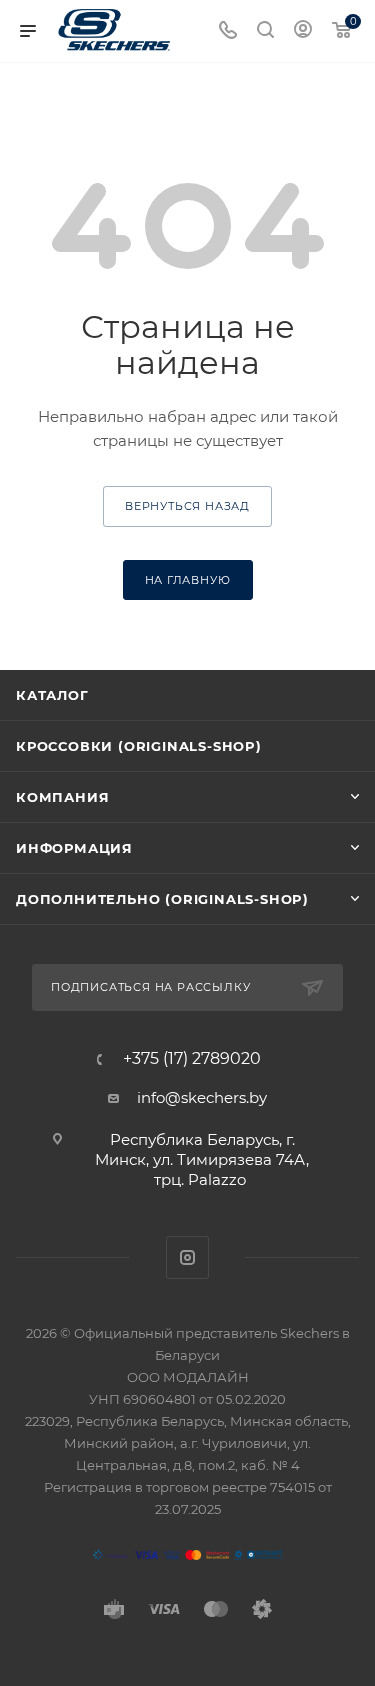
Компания (62, 797)
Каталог (52, 695)
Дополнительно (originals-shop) (162, 899)
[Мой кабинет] (303, 31)
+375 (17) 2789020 (192, 1059)
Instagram (187, 1257)
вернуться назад (187, 506)
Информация (74, 848)
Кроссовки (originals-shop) (139, 746)
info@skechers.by (202, 1097)
